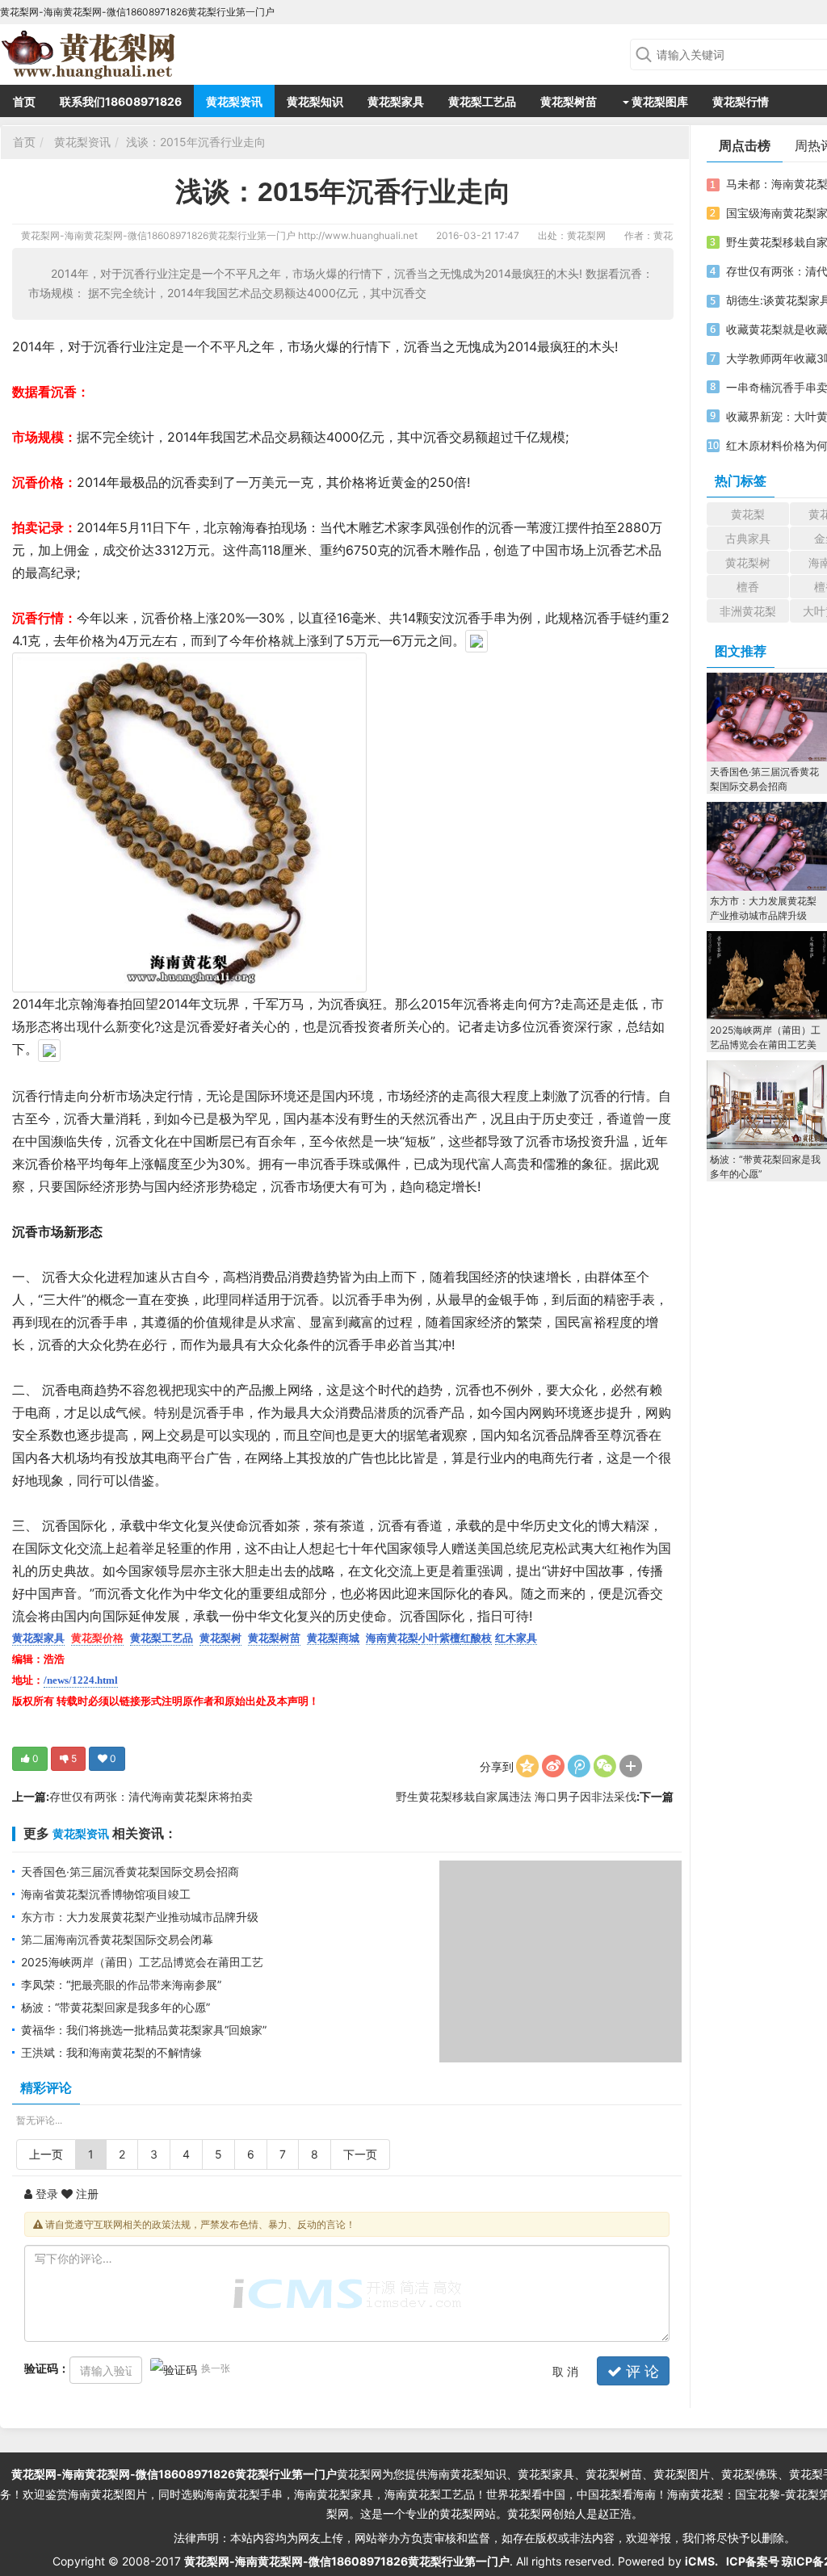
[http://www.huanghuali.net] (93, 52)
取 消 (565, 2371)
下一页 (360, 2154)
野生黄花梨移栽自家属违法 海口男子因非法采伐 (516, 1796)
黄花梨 (748, 514)
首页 (24, 101)
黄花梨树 (748, 562)
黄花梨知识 (315, 101)
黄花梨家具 (396, 101)
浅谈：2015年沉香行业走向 (196, 142)
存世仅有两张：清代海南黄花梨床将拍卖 (151, 1796)
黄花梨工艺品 (482, 101)
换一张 (216, 2368)
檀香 (748, 587)
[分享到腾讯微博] (579, 1766)
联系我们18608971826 (121, 101)
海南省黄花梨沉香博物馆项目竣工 (106, 1894)
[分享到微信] (605, 1766)
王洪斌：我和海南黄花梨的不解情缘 (111, 2052)
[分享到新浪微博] (553, 1766)
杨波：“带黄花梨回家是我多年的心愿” (115, 2007)
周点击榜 (745, 145)
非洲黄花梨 (748, 611)
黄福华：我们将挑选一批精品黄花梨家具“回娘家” (144, 2030)
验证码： (47, 2368)
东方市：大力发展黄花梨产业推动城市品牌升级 (140, 1917)
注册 (86, 2194)
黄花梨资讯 (234, 101)
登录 (45, 2194)
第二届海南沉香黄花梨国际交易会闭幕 (117, 1939)
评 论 (640, 2371)
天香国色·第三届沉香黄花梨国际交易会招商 (130, 1871)
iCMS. (701, 2561)
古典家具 (748, 538)
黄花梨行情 (741, 101)
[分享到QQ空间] (527, 1766)
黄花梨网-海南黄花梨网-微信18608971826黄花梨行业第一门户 (158, 235)
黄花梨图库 (659, 101)
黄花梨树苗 (569, 101)
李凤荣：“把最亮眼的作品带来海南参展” (121, 1984)
